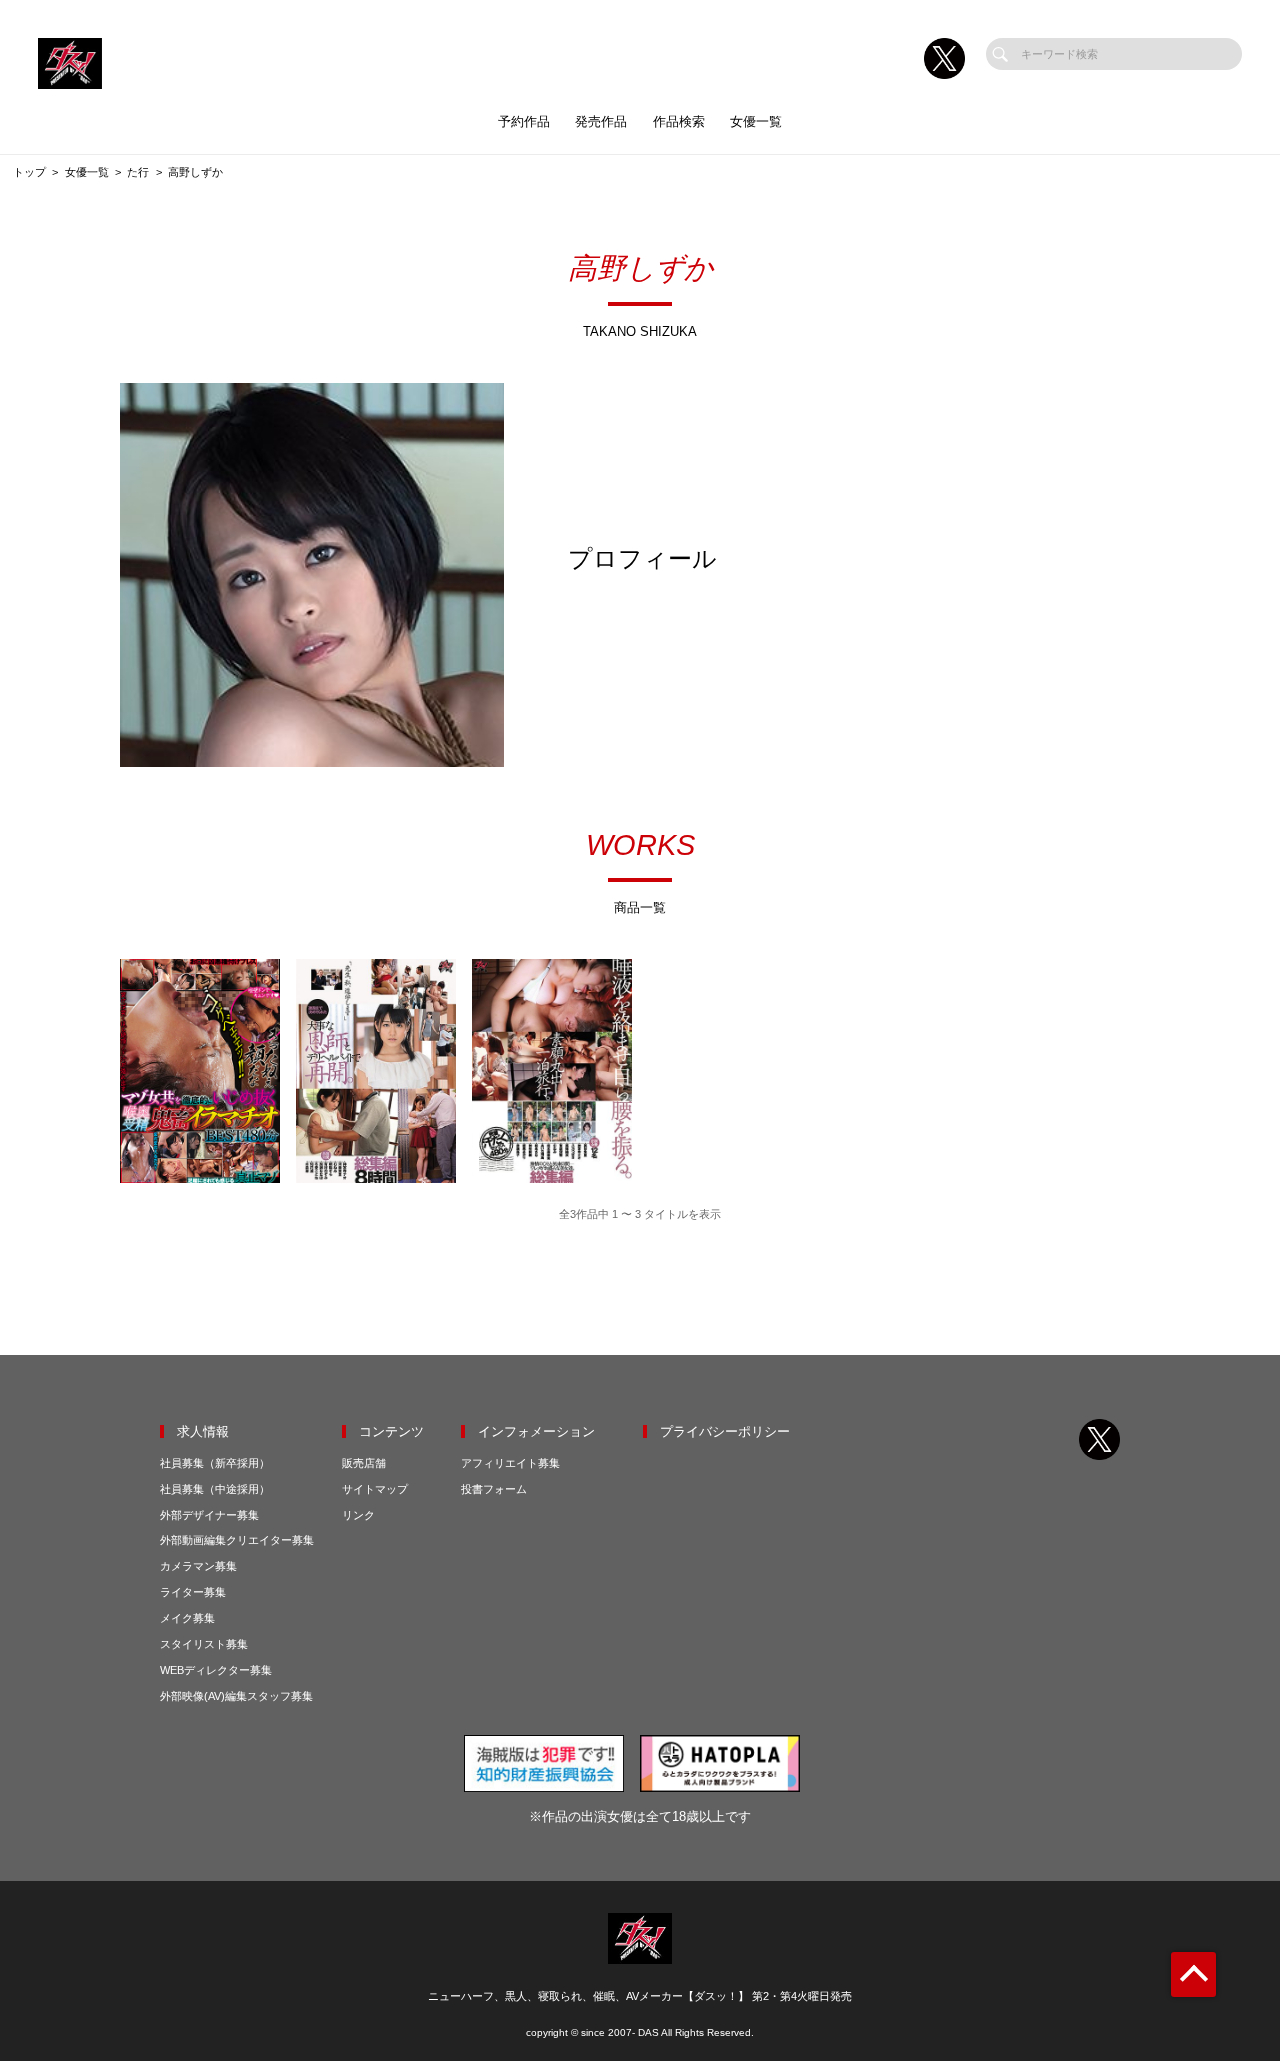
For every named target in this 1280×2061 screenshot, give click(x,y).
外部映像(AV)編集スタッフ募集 (236, 1696)
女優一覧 (756, 121)
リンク (358, 1515)
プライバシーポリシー (725, 1431)
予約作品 (524, 121)
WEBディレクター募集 (216, 1670)
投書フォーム (494, 1489)
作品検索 (679, 121)
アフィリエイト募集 (510, 1463)
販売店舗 (364, 1463)
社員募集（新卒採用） (215, 1463)
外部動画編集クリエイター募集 (237, 1540)
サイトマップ (375, 1489)
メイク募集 (187, 1618)
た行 (138, 172)
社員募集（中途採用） (215, 1489)
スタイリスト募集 (204, 1644)
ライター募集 (193, 1592)
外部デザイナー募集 (209, 1515)
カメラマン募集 (198, 1566)
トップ (29, 172)
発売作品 (601, 121)
